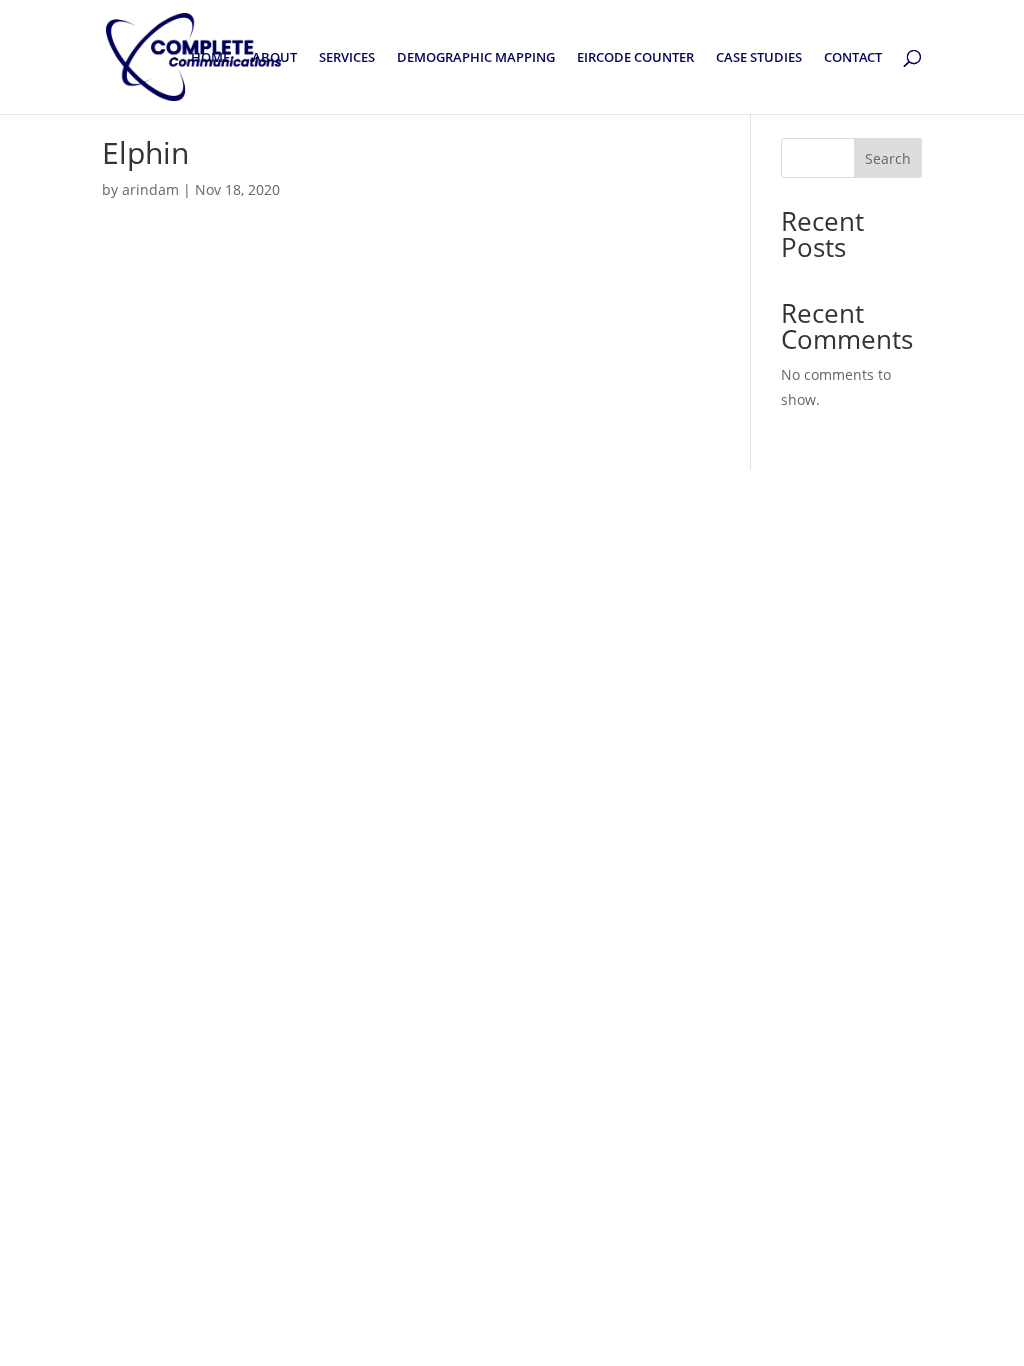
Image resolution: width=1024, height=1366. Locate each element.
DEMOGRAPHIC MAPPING (476, 58)
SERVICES (347, 58)
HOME (210, 58)
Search (888, 158)
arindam (150, 189)
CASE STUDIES (759, 58)
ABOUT (274, 58)
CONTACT (853, 58)
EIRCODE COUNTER (635, 58)
